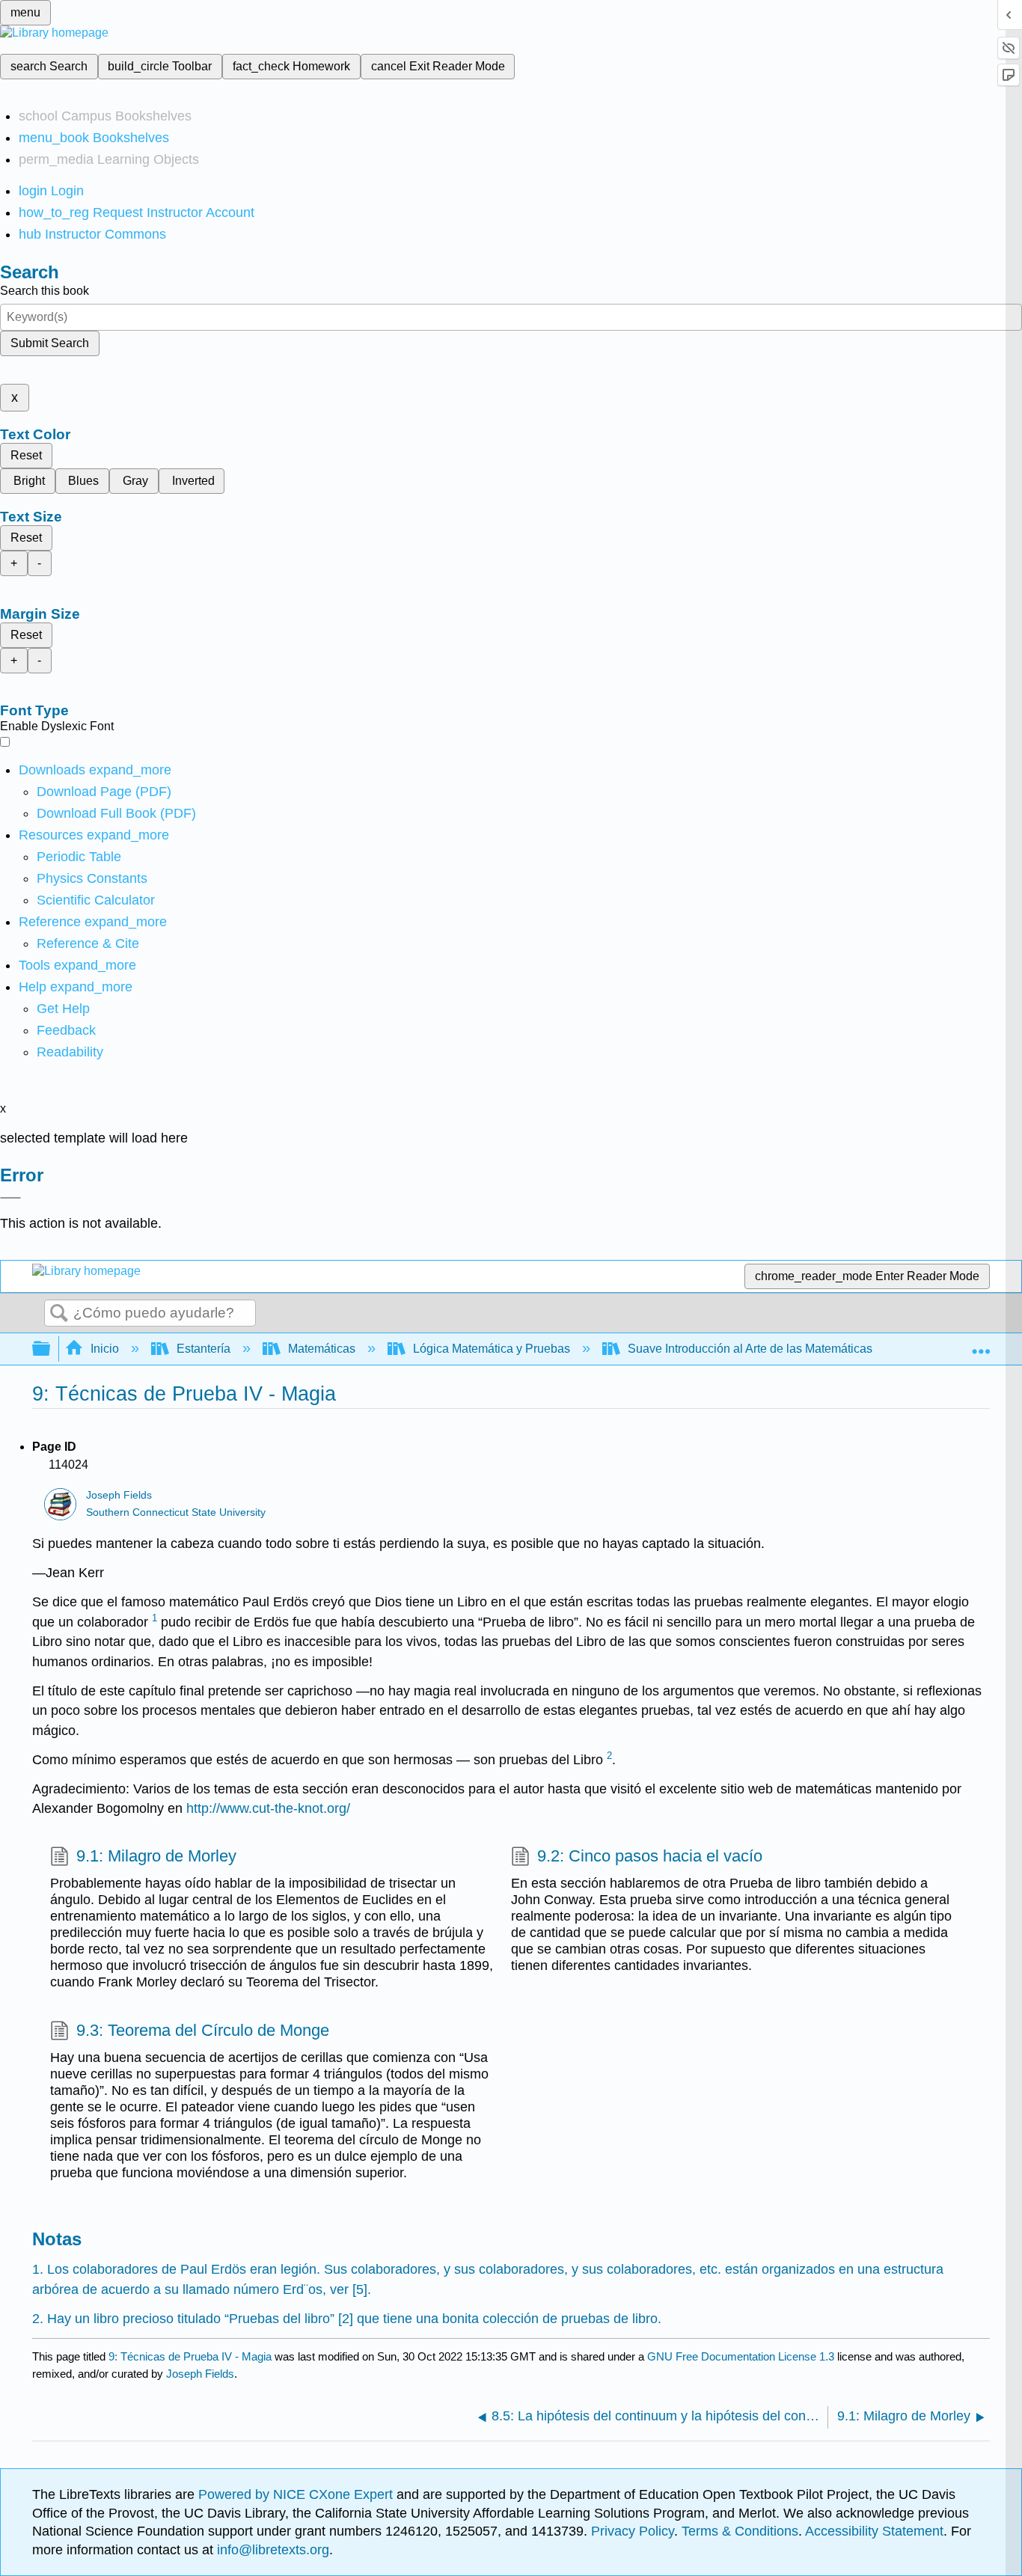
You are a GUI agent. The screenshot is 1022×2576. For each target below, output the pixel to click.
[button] (66, 1030)
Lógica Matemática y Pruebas (492, 1349)
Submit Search (50, 343)
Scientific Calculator (96, 900)
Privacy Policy (633, 2531)
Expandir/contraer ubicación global (981, 1344)
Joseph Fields (119, 1495)
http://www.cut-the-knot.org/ (268, 1808)
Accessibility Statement (874, 2531)
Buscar (59, 1314)
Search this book (45, 291)
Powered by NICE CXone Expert (297, 2494)
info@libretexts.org (271, 2550)
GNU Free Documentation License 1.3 (741, 2356)
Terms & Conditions (740, 2531)
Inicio (105, 1349)
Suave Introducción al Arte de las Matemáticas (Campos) (778, 1349)
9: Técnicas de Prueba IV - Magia (190, 2356)
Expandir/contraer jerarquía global (51, 1349)
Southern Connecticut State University (176, 1512)
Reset (26, 455)
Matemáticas (322, 1349)
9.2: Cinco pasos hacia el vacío (650, 1856)
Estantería (204, 1349)
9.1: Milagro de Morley (156, 1856)
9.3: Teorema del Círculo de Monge (203, 2030)
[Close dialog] (10, 1198)
